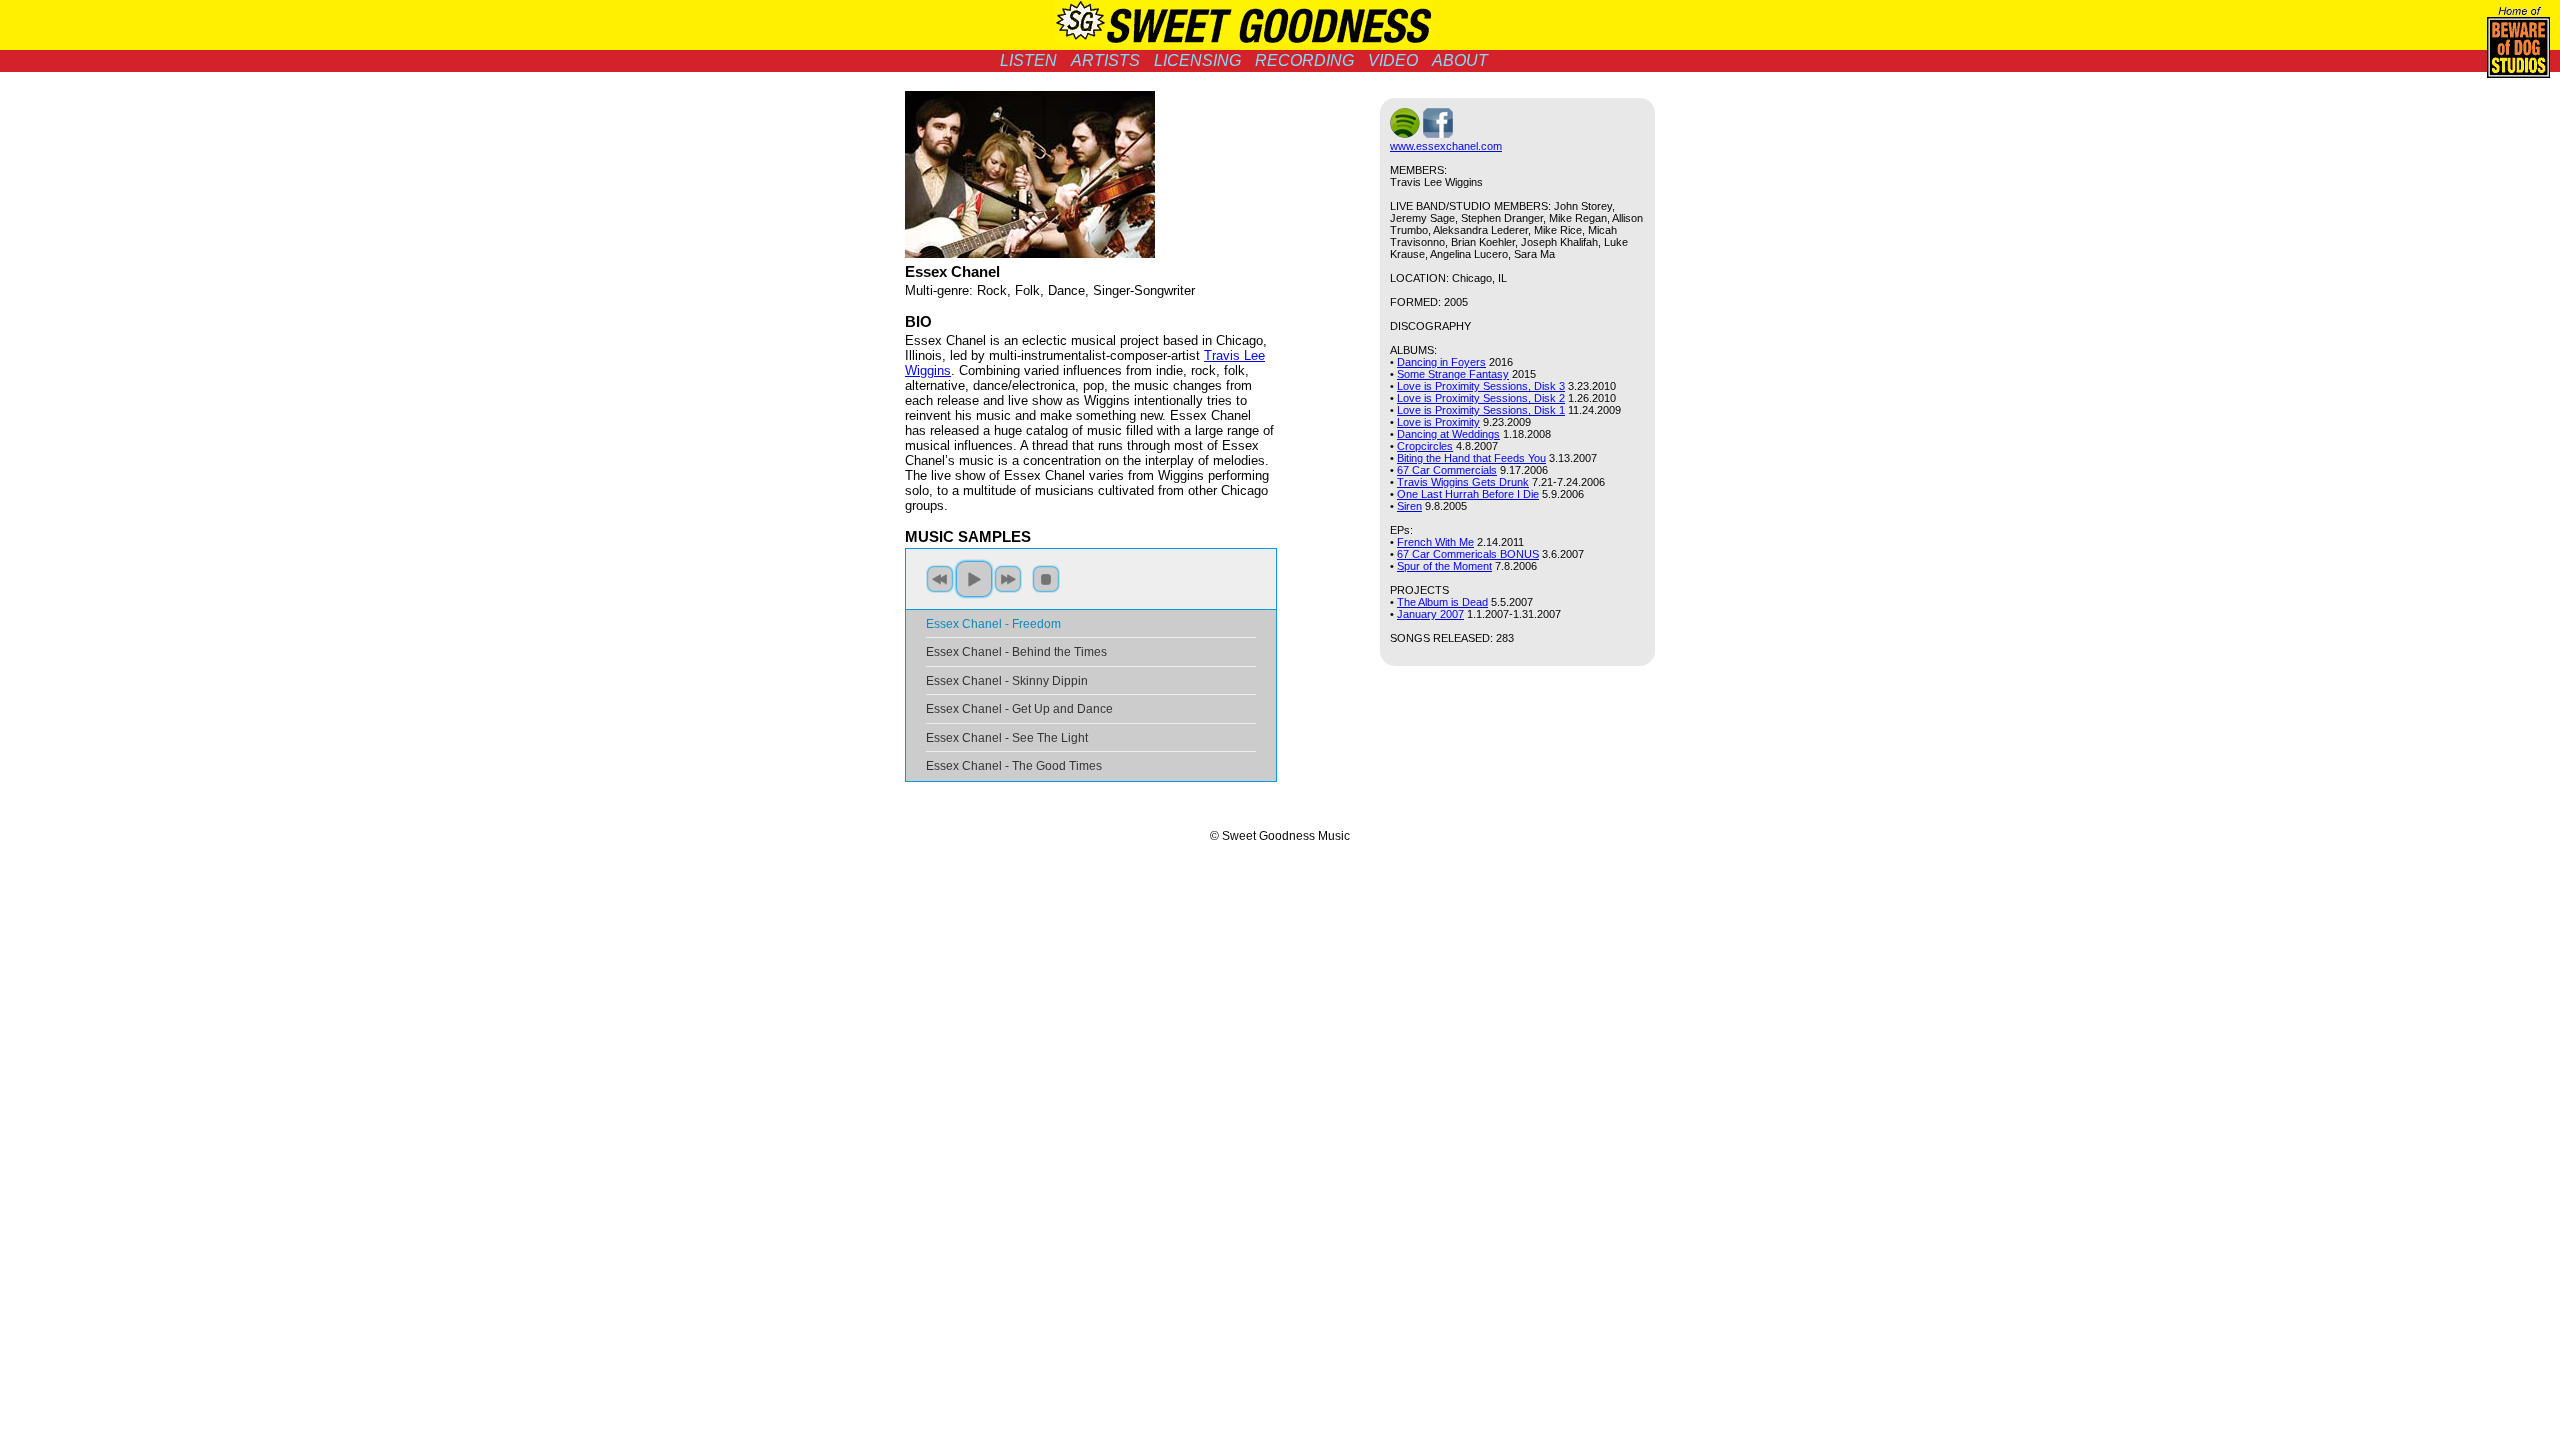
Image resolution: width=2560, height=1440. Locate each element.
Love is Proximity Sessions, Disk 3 (1481, 386)
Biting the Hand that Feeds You (1471, 458)
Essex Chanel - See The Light (1007, 738)
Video (1393, 60)
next (1008, 579)
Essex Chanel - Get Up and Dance (1019, 709)
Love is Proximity (1438, 422)
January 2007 (1430, 614)
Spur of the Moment (1444, 566)
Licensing (1197, 60)
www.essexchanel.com (1446, 146)
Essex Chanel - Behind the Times (1016, 652)
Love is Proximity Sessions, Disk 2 (1481, 398)
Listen (1028, 60)
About (1460, 60)
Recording (1304, 60)
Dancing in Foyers (1441, 362)
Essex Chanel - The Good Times (1014, 766)
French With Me (1435, 542)
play (974, 579)
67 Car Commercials (1447, 470)
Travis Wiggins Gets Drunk (1463, 482)
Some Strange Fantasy (1453, 374)
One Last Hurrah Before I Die (1468, 494)
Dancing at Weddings (1448, 434)
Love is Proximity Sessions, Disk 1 (1481, 410)
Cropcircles (1425, 446)
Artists (1105, 60)
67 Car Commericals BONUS (1468, 554)
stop (1046, 579)
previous (940, 579)
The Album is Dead (1442, 602)
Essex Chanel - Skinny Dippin (1007, 681)
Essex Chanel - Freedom (993, 624)
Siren (1409, 506)
